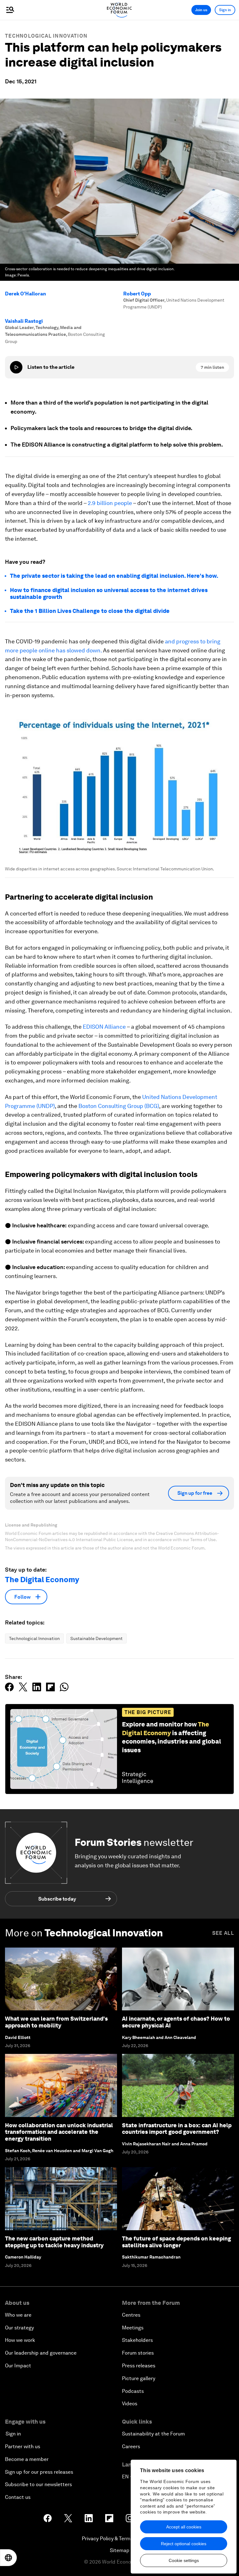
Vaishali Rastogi (24, 321)
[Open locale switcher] (8, 2558)
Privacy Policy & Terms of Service (119, 2539)
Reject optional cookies (184, 2544)
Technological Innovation (46, 36)
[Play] (16, 367)
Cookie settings (184, 2560)
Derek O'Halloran (26, 294)
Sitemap (120, 2550)
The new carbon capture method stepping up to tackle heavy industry (54, 2242)
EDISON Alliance (104, 1027)
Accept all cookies (184, 2527)
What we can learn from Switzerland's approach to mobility (56, 2022)
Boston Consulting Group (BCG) (119, 1106)
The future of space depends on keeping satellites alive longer (176, 2242)
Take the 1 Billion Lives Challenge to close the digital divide (90, 611)
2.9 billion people (110, 503)
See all (223, 1933)
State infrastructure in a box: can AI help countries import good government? (177, 2129)
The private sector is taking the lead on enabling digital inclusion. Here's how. (114, 576)
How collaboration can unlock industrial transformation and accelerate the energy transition (59, 2132)
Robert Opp (137, 294)
